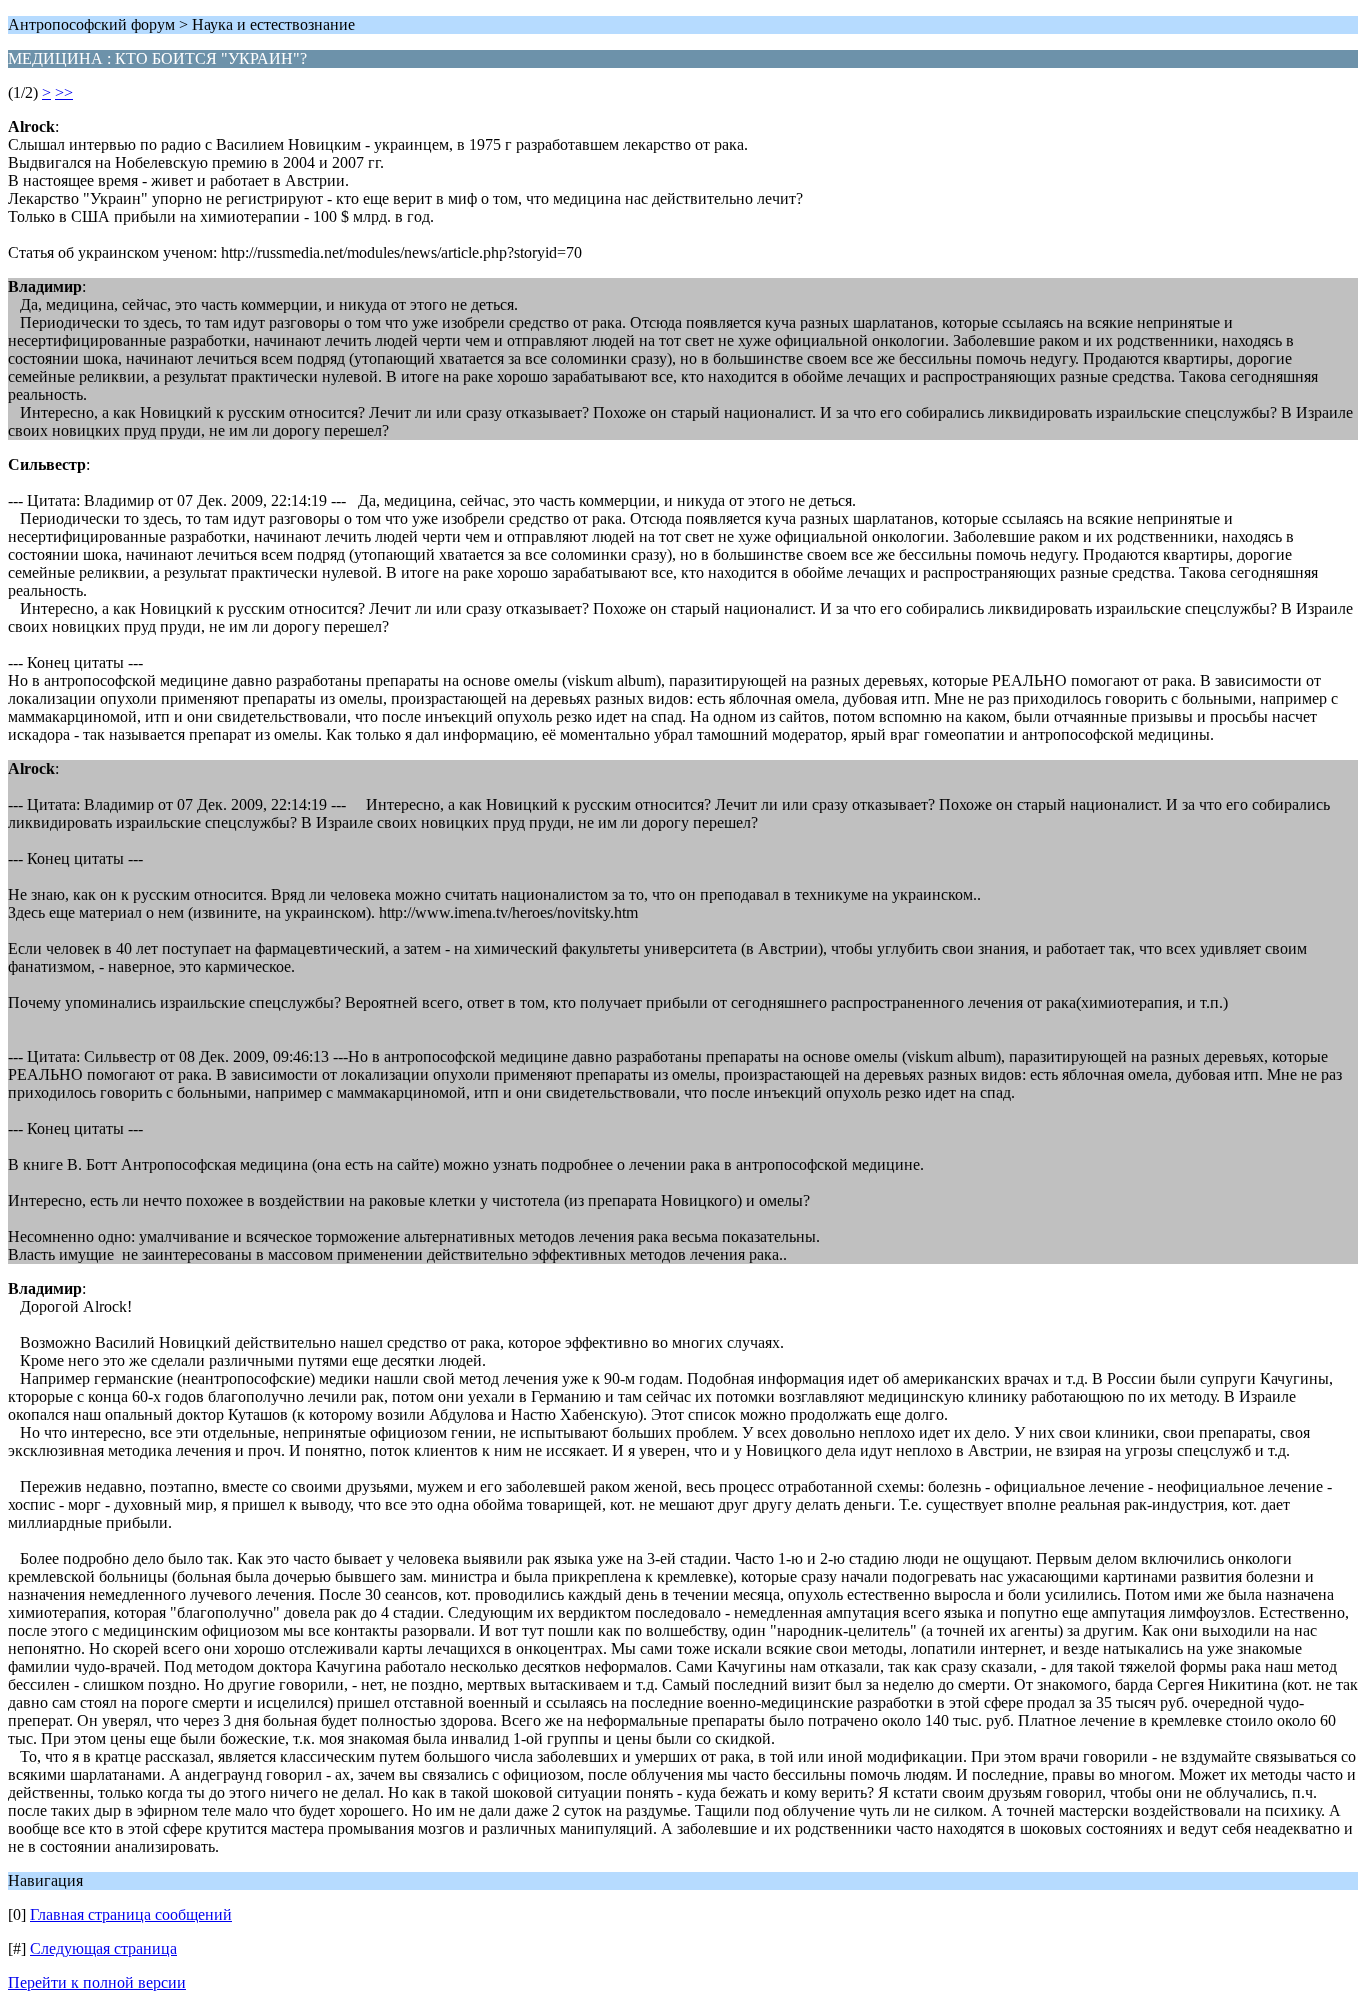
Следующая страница (103, 1948)
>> (64, 92)
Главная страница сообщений (131, 1914)
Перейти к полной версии (97, 1982)
